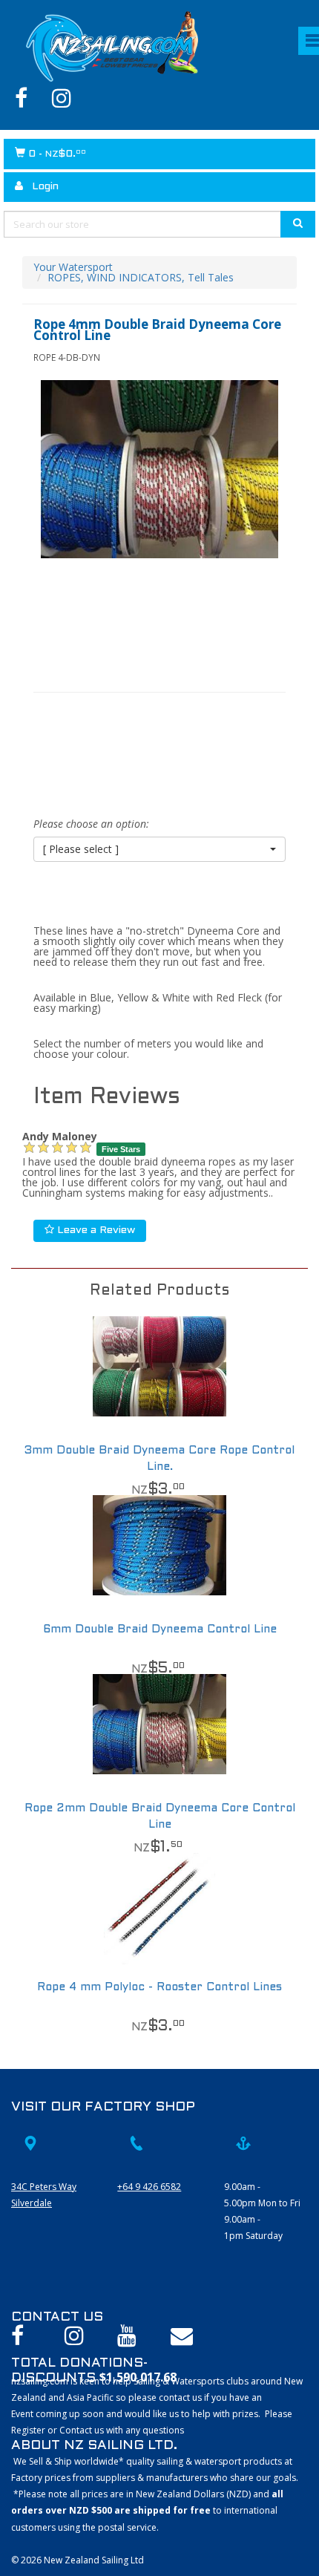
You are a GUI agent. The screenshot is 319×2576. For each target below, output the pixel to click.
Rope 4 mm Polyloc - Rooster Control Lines (159, 1987)
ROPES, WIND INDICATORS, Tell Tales (141, 277)
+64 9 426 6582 (149, 2187)
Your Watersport (73, 267)
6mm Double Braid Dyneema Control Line (160, 1629)
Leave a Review (95, 1230)
